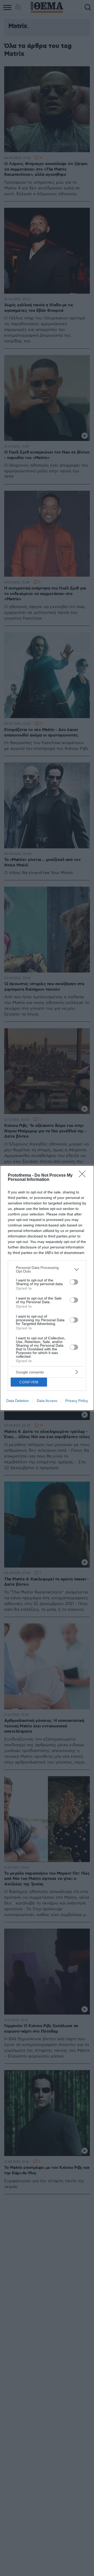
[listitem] (47, 1269)
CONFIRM (29, 1382)
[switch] (74, 1282)
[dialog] (47, 1288)
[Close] (84, 1176)
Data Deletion (17, 1401)
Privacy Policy (77, 1401)
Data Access (47, 1401)
